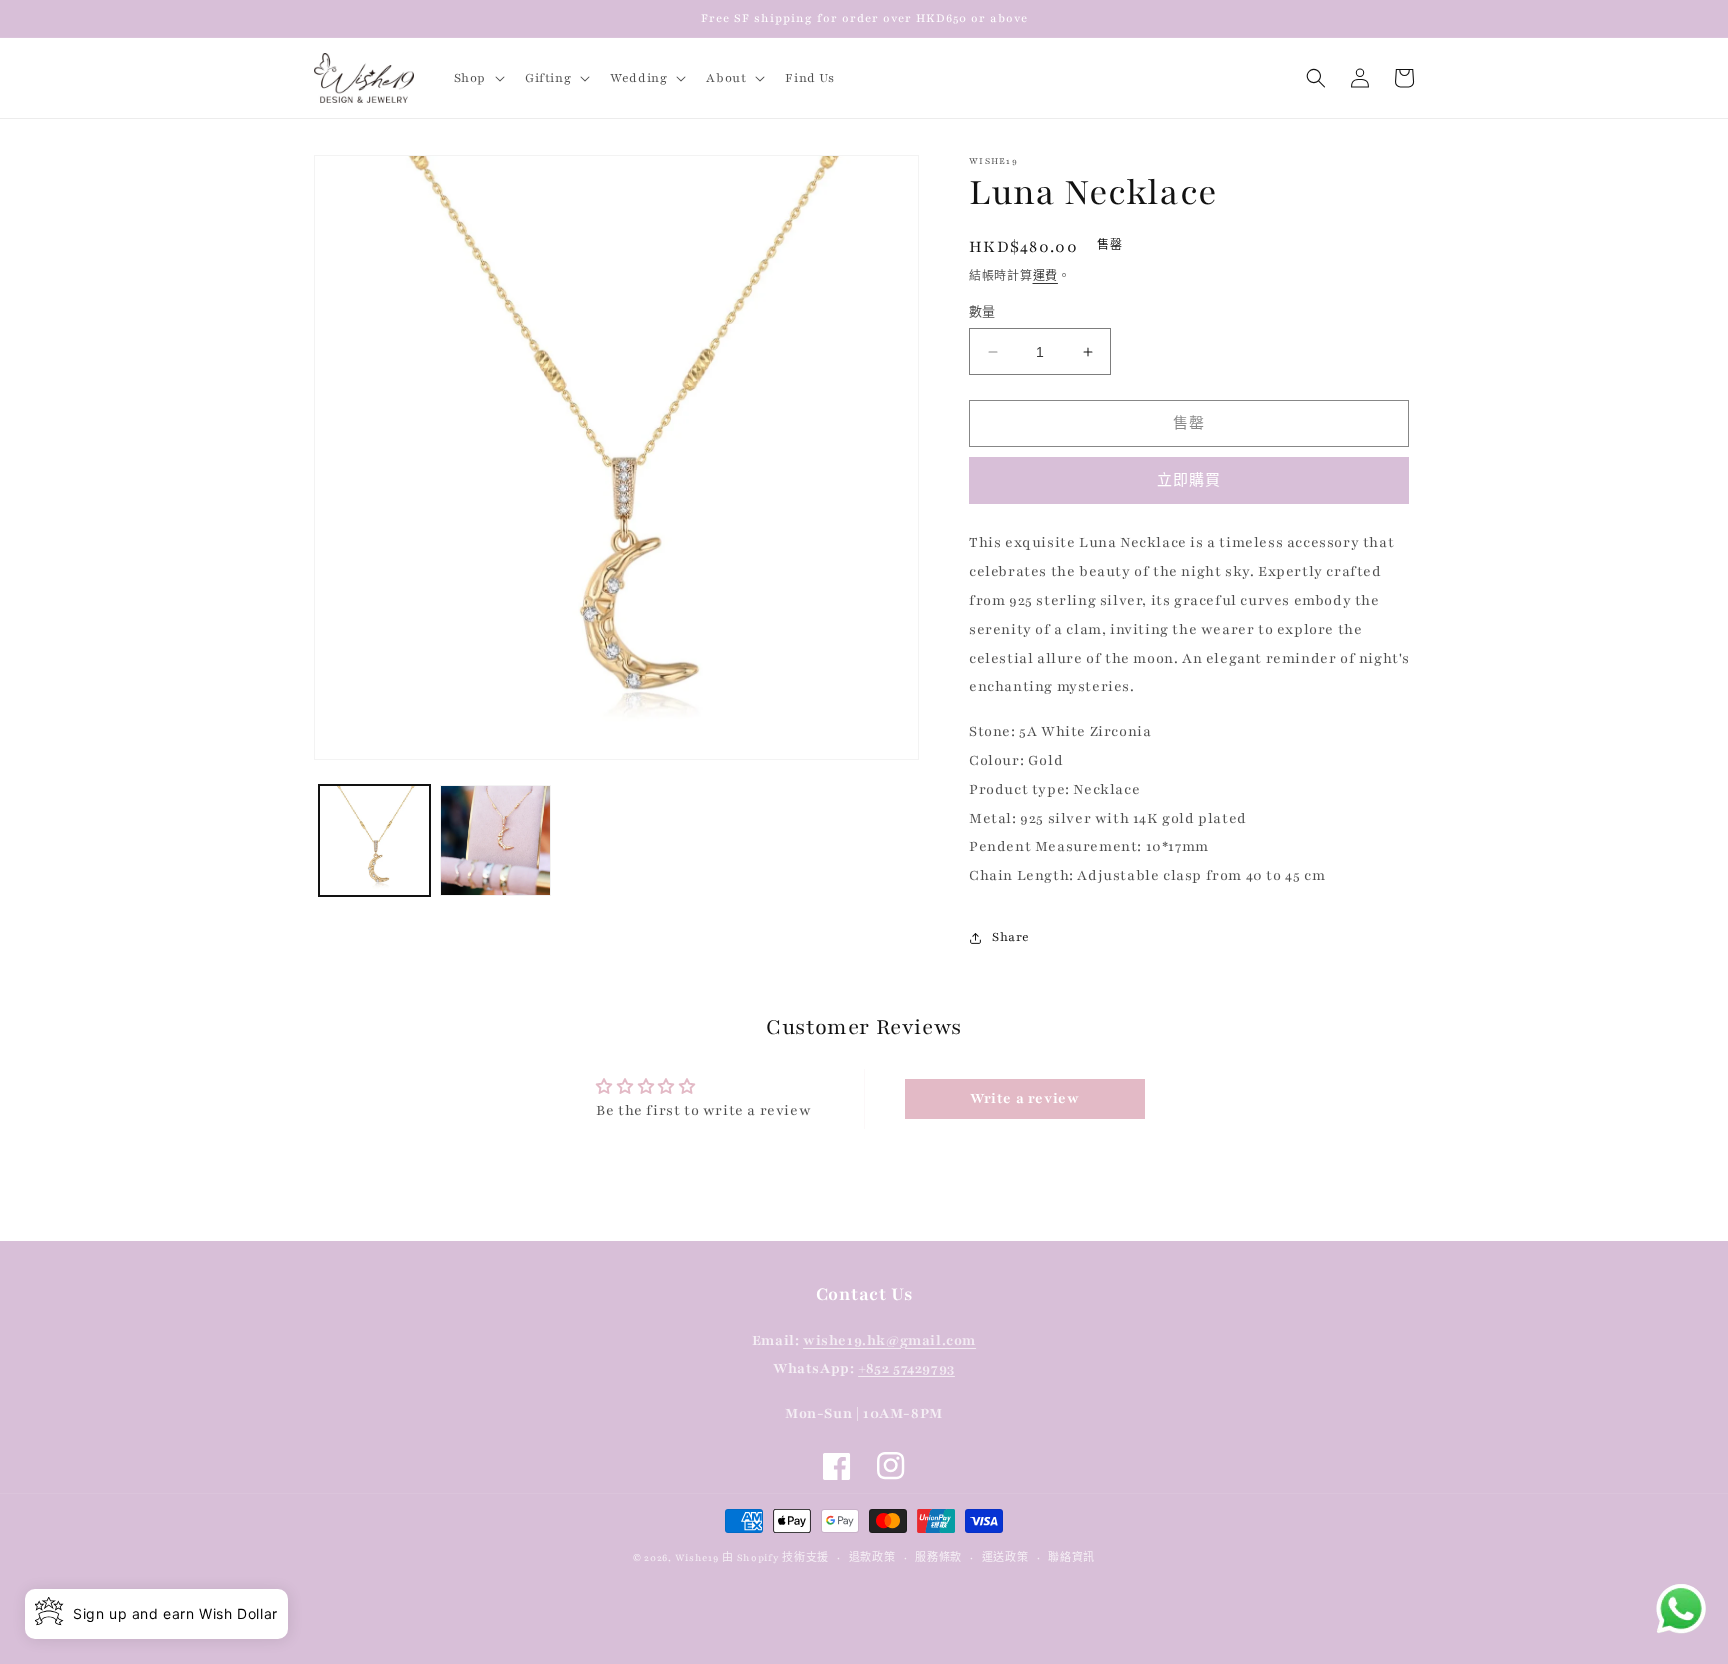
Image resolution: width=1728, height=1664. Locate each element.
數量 (982, 312)
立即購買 (1189, 481)
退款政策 (872, 1557)
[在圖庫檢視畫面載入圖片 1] (374, 840)
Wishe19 (697, 1557)
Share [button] (1011, 937)
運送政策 (1005, 1557)
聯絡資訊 (1071, 1557)
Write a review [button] (1024, 1098)
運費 (1045, 276)
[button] (477, 78)
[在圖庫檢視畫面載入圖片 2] (495, 840)
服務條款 (938, 1557)
